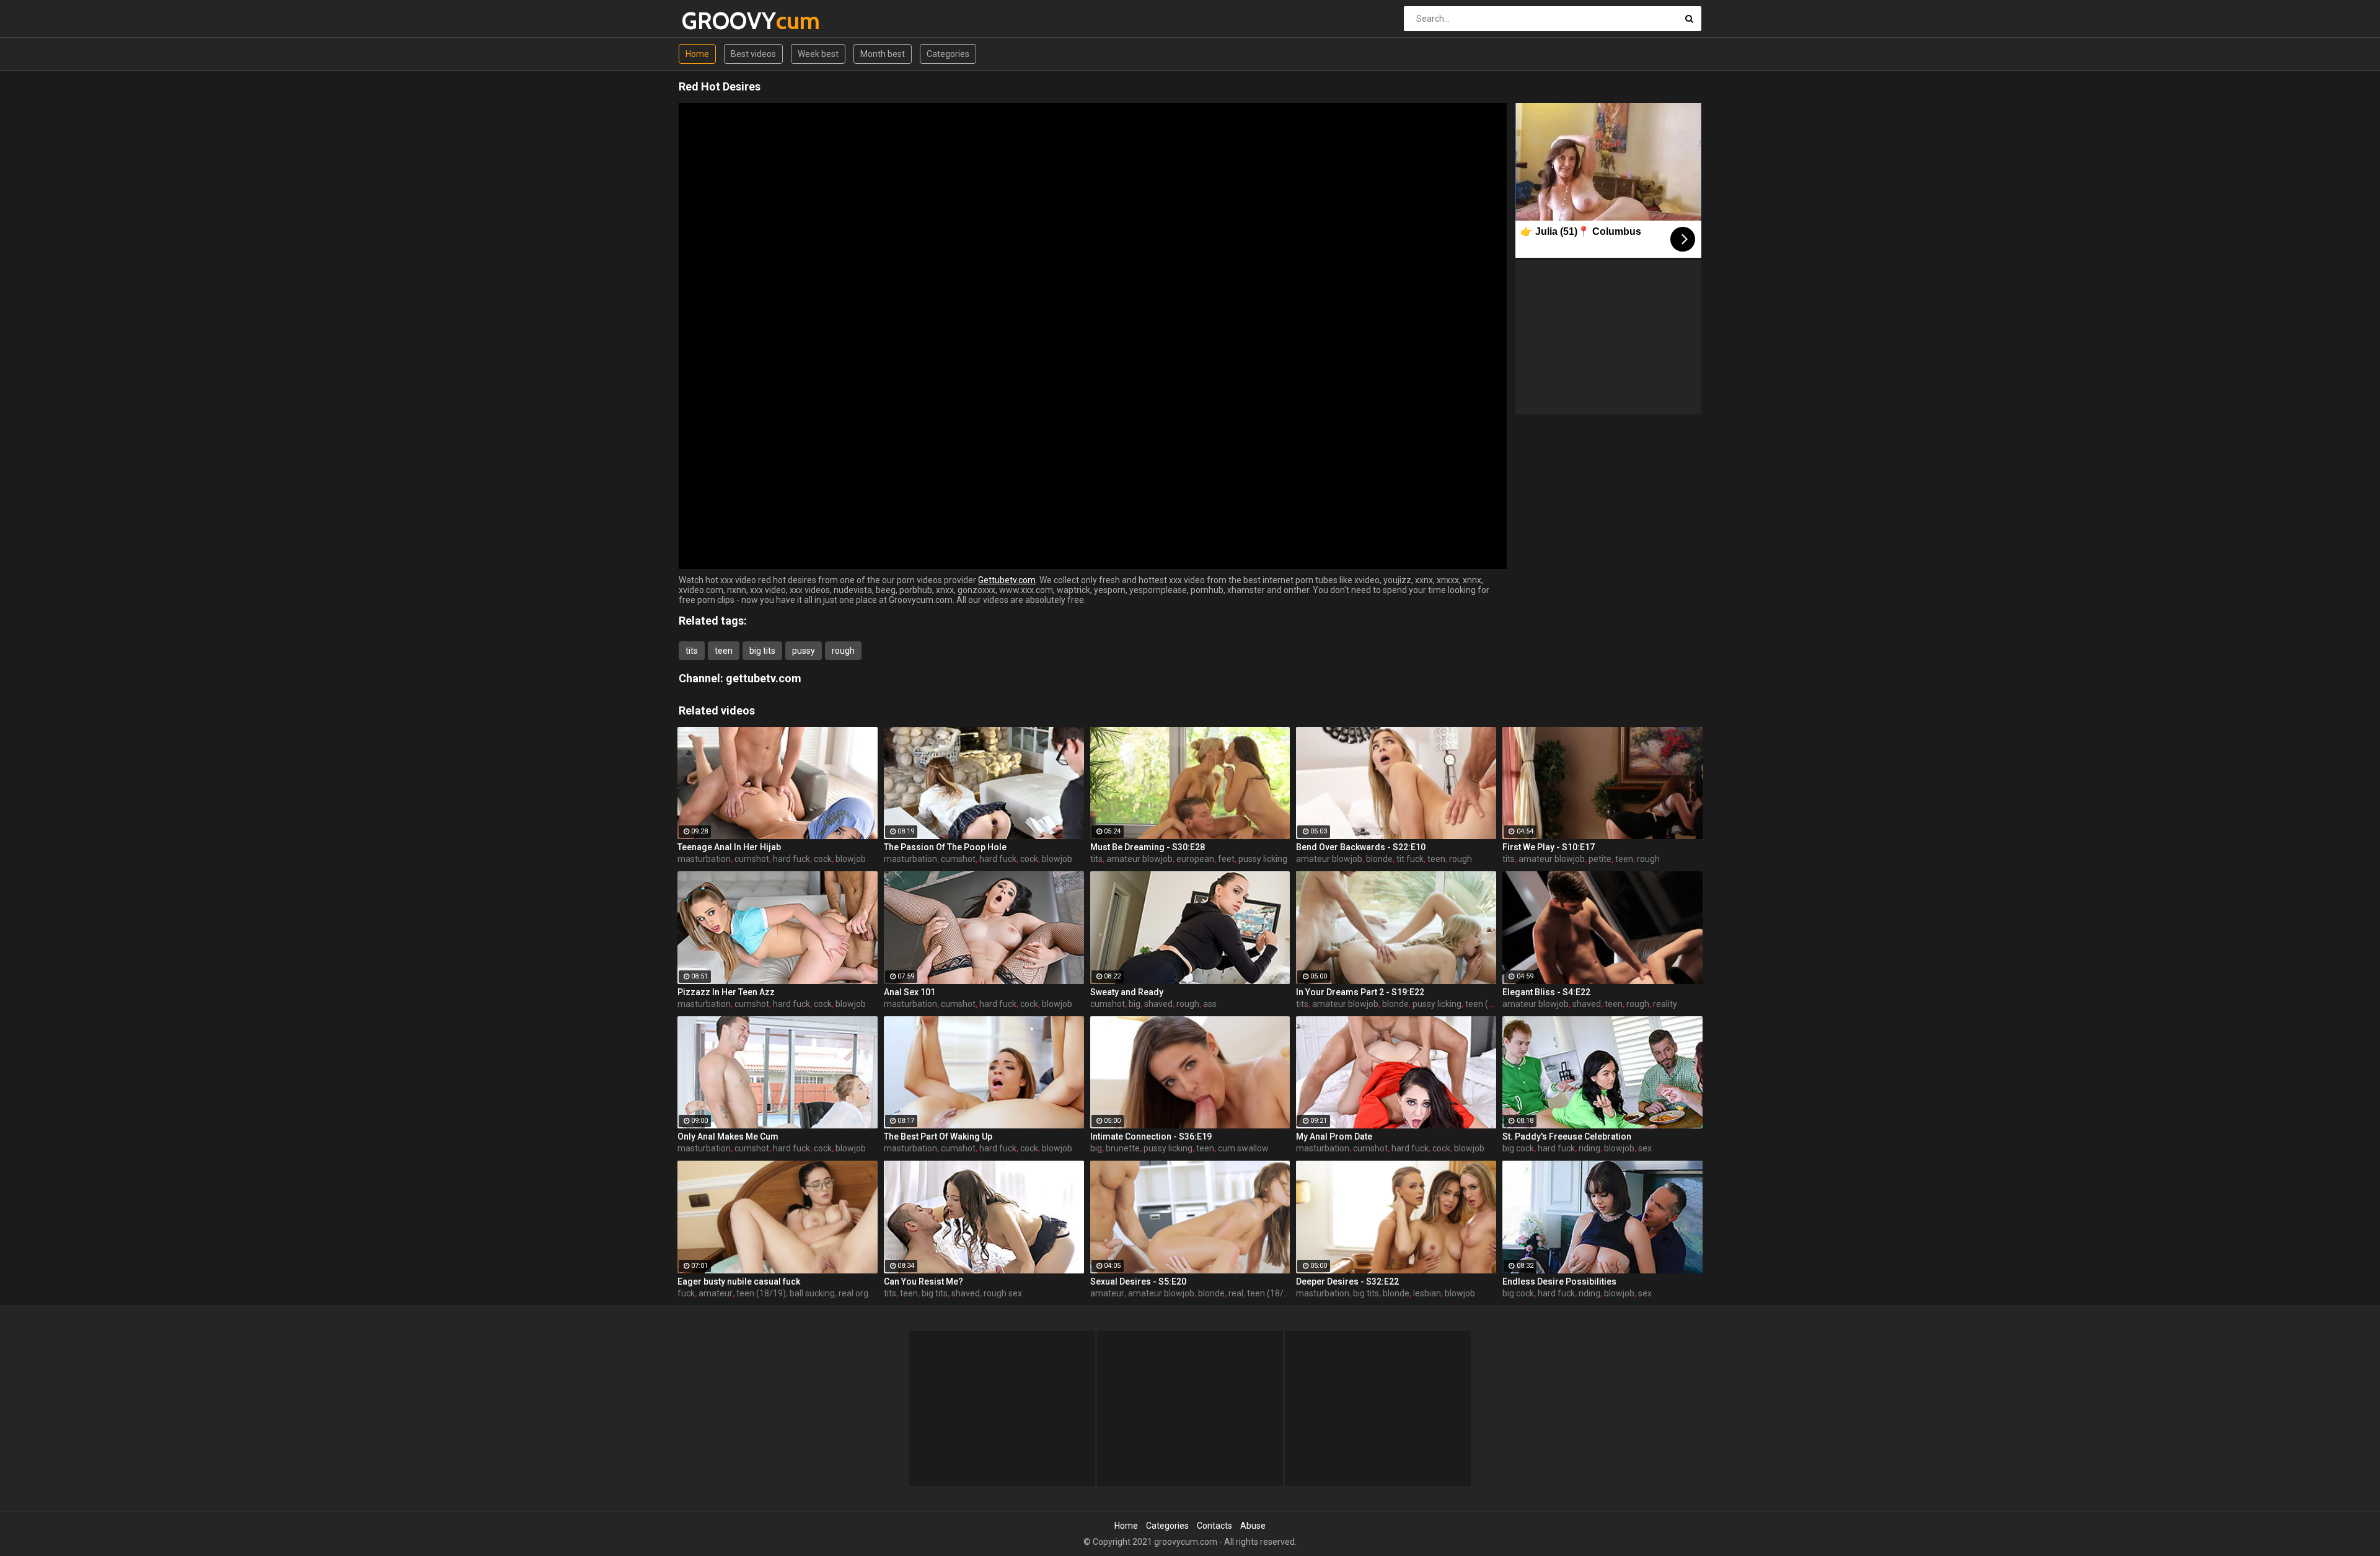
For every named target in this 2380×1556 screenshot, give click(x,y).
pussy (804, 651)
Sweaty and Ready (1127, 992)
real (1236, 1293)
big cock (1518, 1148)
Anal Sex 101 (910, 992)
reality (1665, 1004)
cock (823, 859)
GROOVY (714, 21)
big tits (762, 651)
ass (1210, 1004)
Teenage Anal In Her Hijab (729, 847)
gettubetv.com (764, 678)
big (1135, 1004)
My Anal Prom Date (1334, 1136)
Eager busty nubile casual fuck (739, 1281)
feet (1226, 859)
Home (697, 54)
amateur (716, 1293)
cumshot (752, 859)
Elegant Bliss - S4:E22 (1546, 992)
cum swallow (1243, 1148)
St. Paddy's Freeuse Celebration (1567, 1136)
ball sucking (812, 1293)
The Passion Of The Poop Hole (945, 847)
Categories (948, 54)
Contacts (1214, 1526)
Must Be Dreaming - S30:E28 (1148, 847)
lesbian (1427, 1293)
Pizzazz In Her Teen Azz (726, 992)
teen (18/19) (1490, 1004)
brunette (1123, 1148)
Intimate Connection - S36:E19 (1151, 1136)
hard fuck (791, 859)
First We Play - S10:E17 (1549, 847)
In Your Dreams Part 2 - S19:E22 (1360, 992)
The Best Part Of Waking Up (938, 1136)
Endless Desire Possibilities (1559, 1281)
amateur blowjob (1139, 859)
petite (1600, 859)
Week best (818, 54)
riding (1589, 1148)
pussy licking (1263, 859)
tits (692, 651)
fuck (686, 1293)
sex (1645, 1148)
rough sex (1003, 1293)
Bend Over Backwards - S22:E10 (1361, 847)
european (1195, 859)
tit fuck (1410, 859)
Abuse (1253, 1526)
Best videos (753, 54)
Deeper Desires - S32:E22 (1347, 1281)
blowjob (851, 859)
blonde (1379, 859)
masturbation (704, 859)
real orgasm (862, 1293)
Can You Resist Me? (923, 1281)
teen (724, 651)
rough (843, 651)
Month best (883, 54)
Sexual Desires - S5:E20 (1138, 1281)
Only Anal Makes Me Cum (728, 1136)
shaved (1158, 1004)
